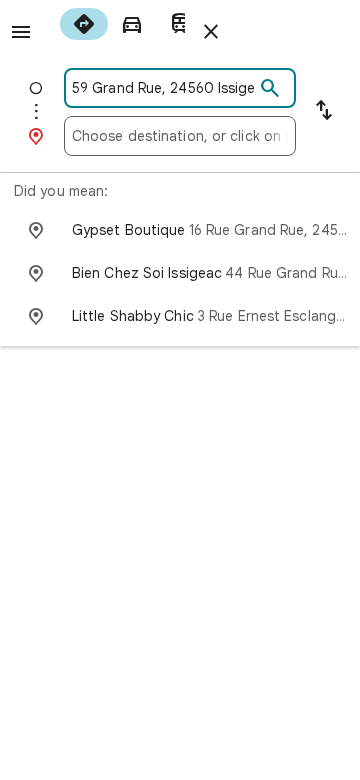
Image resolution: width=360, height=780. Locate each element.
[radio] (84, 24)
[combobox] (163, 88)
